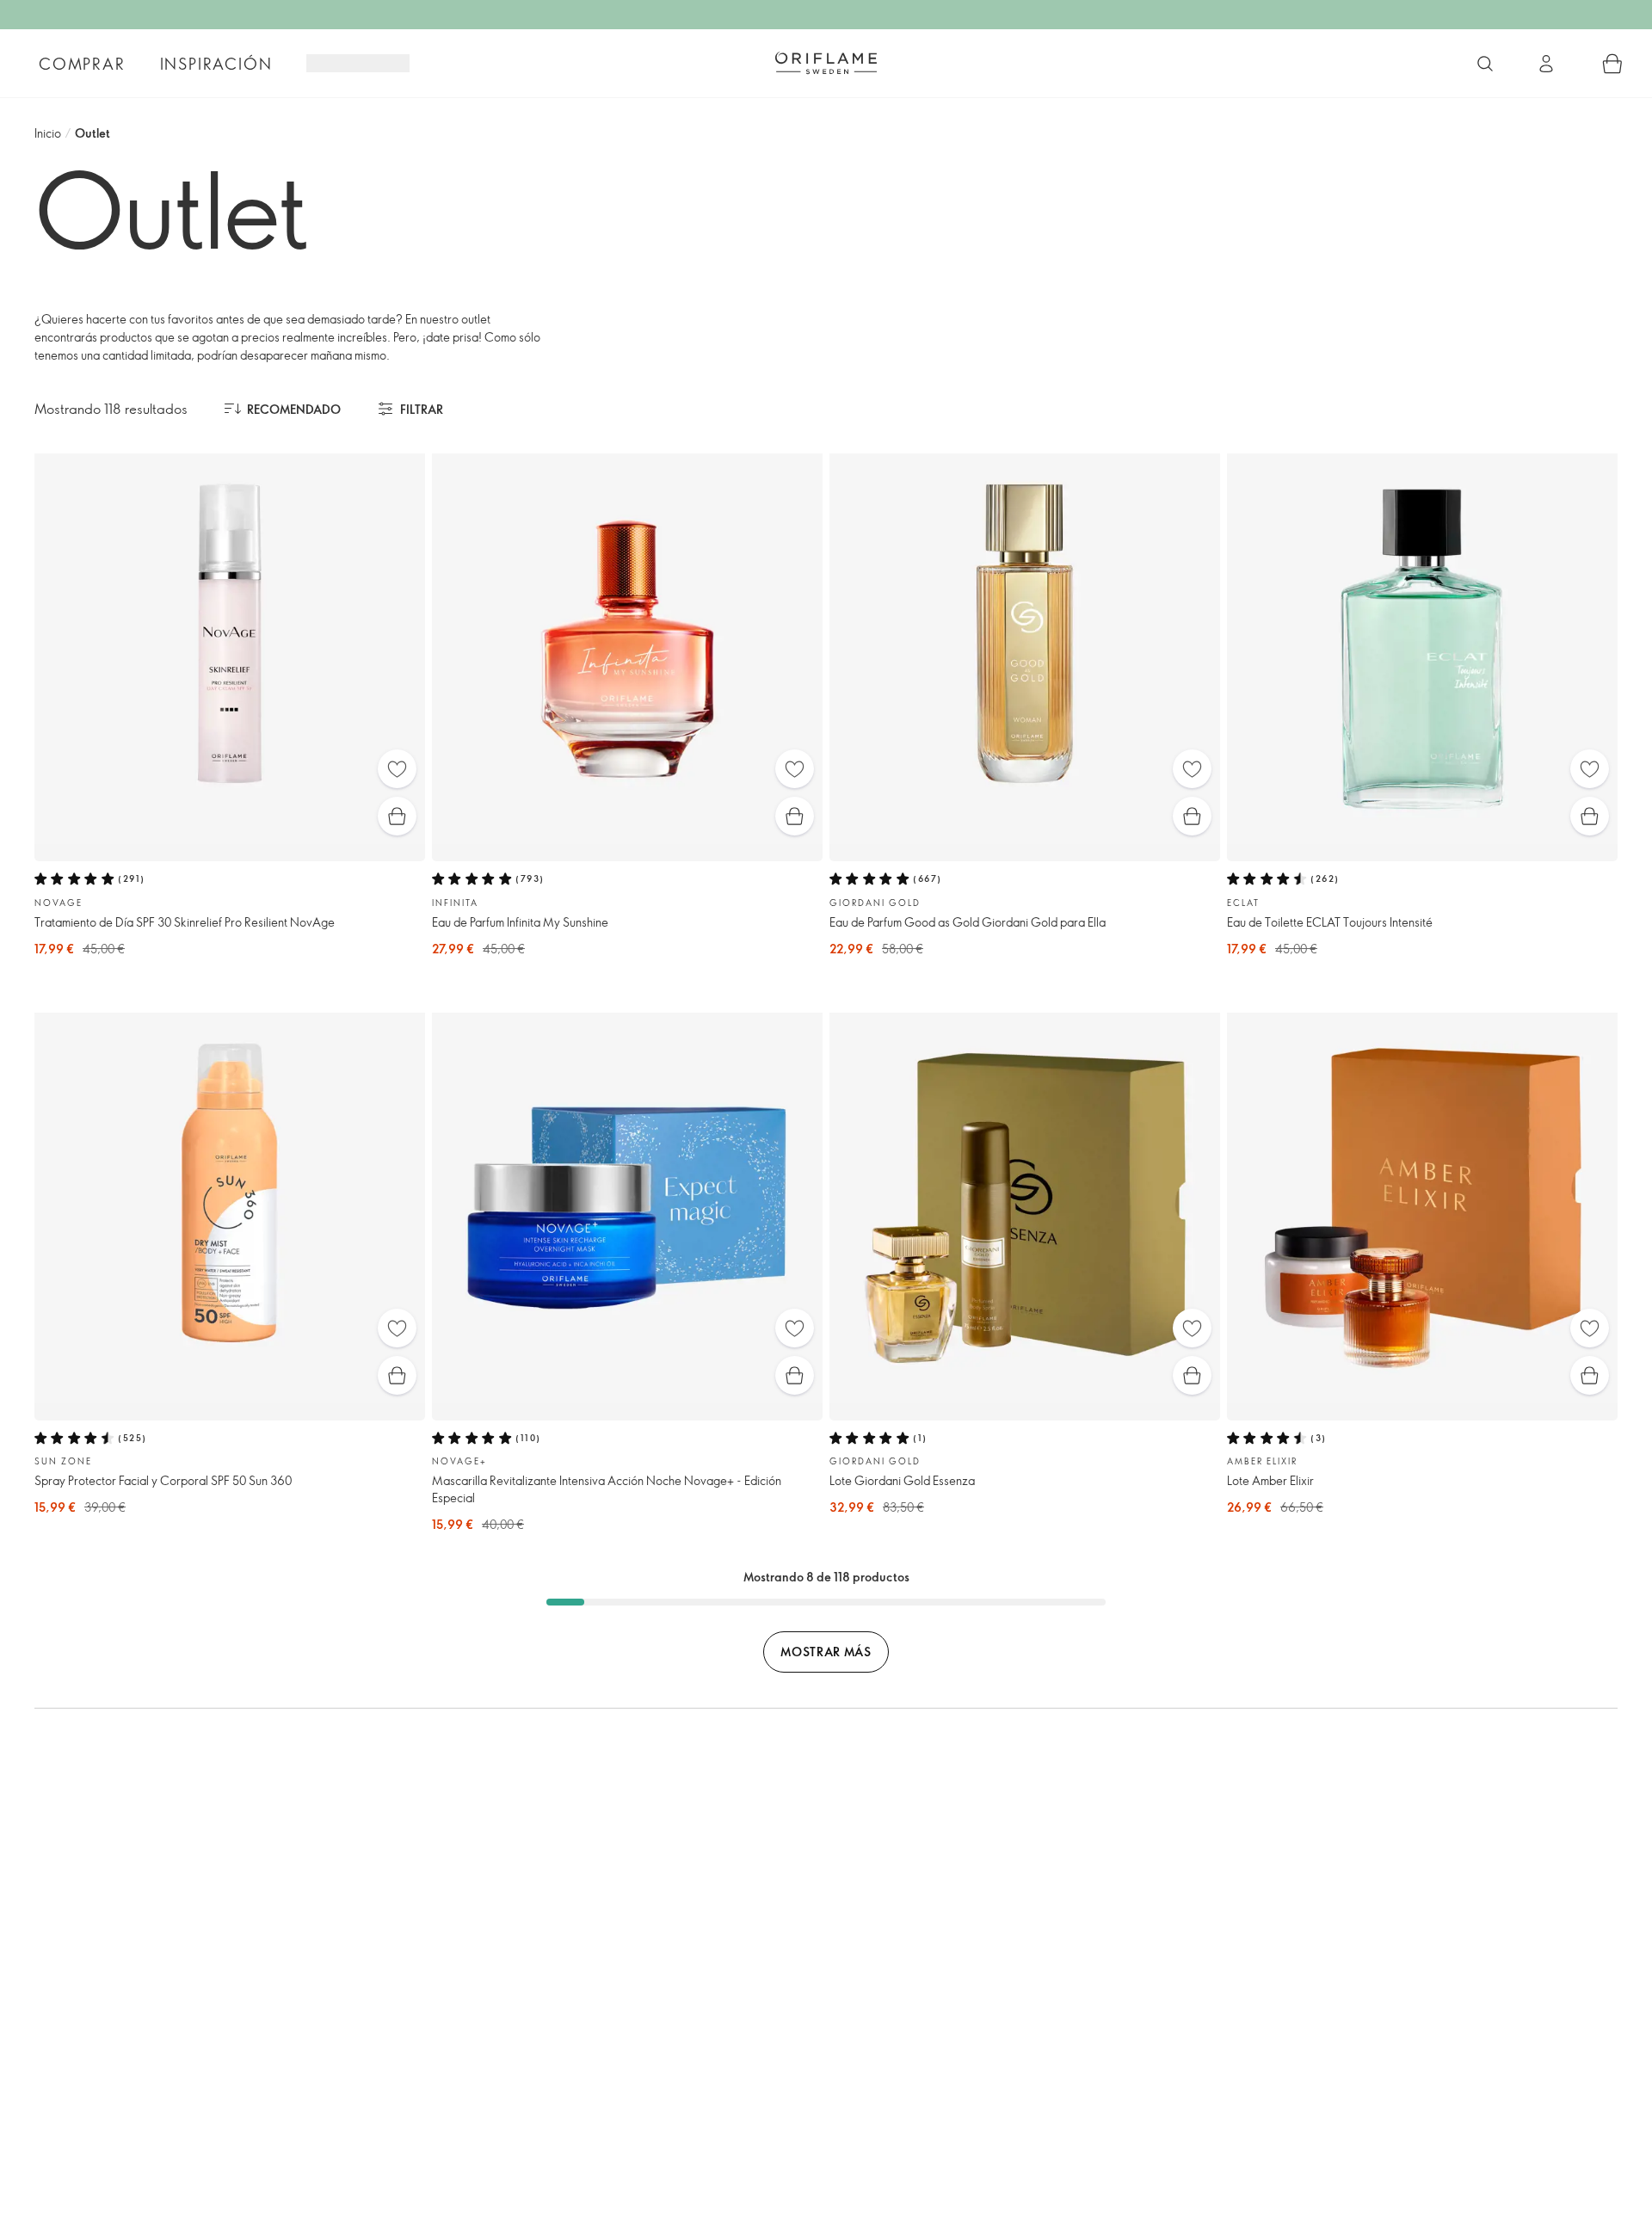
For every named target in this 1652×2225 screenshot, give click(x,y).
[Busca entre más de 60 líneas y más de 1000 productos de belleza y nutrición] (1485, 64)
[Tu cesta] (1612, 64)
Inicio (48, 133)
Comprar (82, 64)
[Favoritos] (397, 769)
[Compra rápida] (397, 816)
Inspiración (216, 64)
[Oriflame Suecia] (826, 63)
